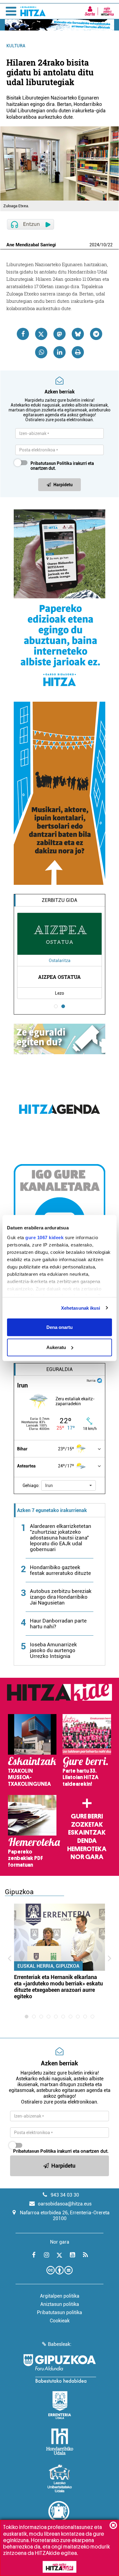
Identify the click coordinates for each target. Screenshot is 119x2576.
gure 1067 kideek (44, 1237)
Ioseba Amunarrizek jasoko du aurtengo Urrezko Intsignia (53, 1650)
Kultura (16, 46)
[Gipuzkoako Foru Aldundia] (60, 2368)
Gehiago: (31, 1485)
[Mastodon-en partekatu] (60, 334)
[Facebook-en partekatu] (23, 334)
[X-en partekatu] (41, 334)
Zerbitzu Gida (60, 900)
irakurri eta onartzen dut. (62, 466)
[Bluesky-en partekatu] (78, 334)
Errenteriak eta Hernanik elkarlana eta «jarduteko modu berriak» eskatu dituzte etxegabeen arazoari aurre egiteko (58, 1987)
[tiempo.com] (99, 1380)
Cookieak (60, 2321)
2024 (94, 245)
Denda (87, 1841)
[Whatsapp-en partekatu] (41, 352)
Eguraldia (60, 1369)
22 (110, 245)
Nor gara (87, 1857)
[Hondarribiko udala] (60, 2442)
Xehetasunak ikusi (81, 1308)
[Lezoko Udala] (60, 2478)
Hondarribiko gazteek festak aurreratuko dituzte (60, 1570)
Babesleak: (60, 2344)
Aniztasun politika (60, 2304)
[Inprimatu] (78, 352)
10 (103, 245)
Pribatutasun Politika (51, 463)
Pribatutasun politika (60, 2312)
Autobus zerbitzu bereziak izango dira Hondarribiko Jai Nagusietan (61, 1597)
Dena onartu (60, 1327)
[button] (69, 1485)
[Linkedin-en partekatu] (60, 352)
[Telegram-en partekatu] (96, 334)
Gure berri (87, 1816)
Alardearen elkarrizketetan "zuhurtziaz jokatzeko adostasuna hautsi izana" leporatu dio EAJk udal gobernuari (61, 1538)
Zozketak (87, 1825)
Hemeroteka (87, 1849)
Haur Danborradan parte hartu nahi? (58, 1624)
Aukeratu (56, 1347)
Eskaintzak (87, 1833)
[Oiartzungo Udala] (60, 2515)
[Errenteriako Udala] (60, 2405)
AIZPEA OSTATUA (60, 977)
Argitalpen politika (60, 2296)
